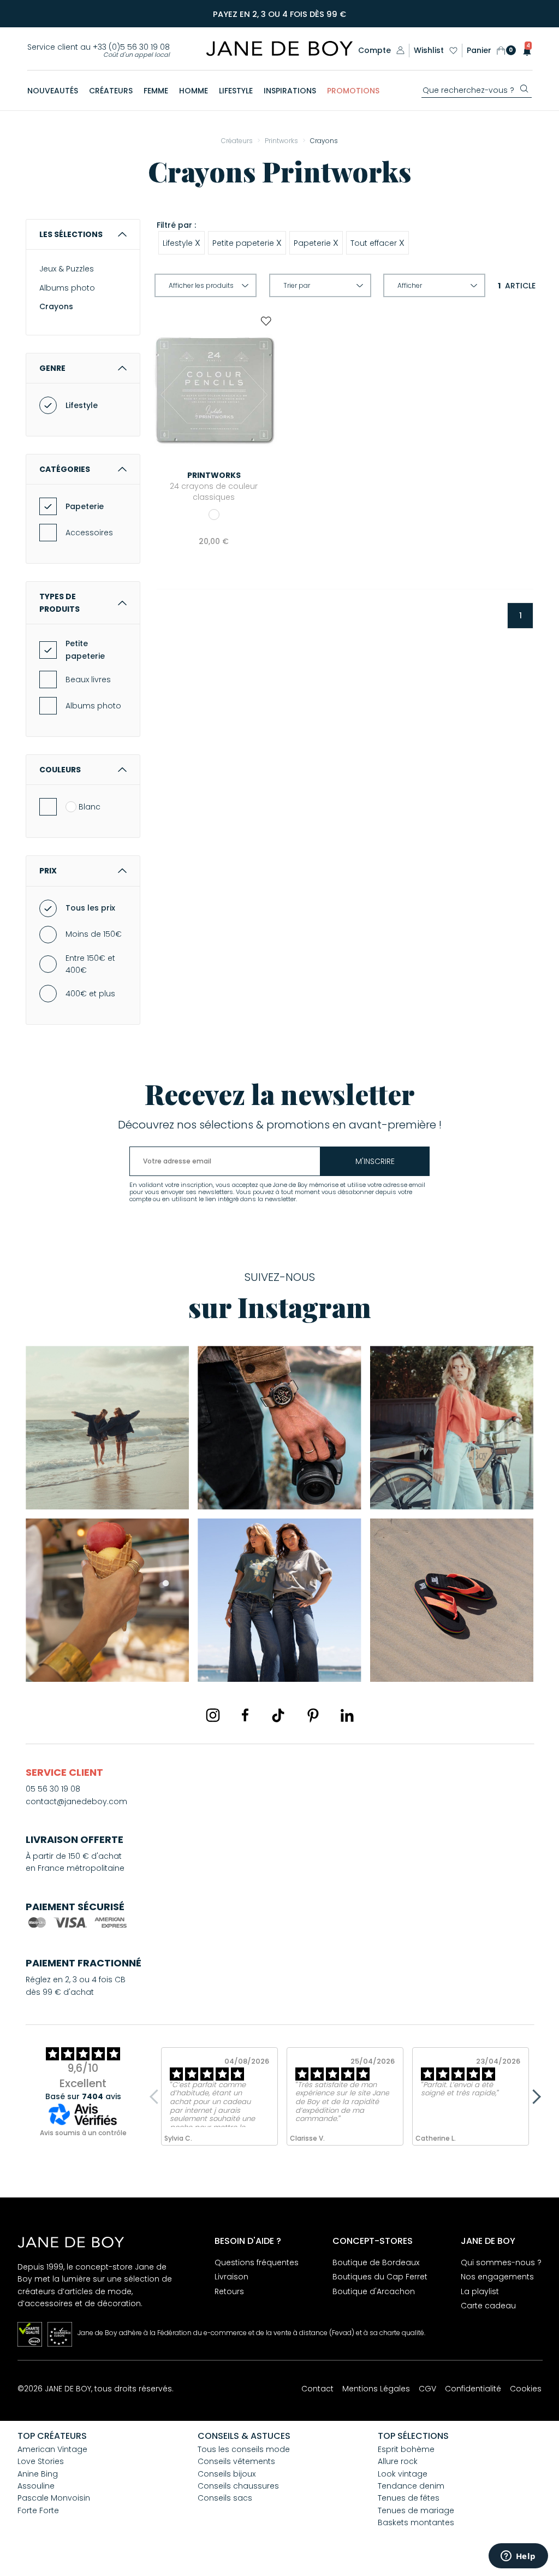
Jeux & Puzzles (67, 269)
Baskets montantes (416, 2522)
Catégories (65, 469)
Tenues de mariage (416, 2510)
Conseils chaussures (238, 2486)
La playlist (480, 2291)
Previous (157, 2096)
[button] (524, 51)
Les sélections (71, 234)
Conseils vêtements (236, 2461)
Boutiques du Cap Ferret (380, 2277)
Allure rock (398, 2461)
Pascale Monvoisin (54, 2498)
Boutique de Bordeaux (376, 2262)
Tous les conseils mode (244, 2449)
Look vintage (403, 2474)
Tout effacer (377, 243)
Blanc (90, 807)
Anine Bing (38, 2474)
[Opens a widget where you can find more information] (518, 2557)
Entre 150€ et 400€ (90, 964)
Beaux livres (88, 680)
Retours (229, 2291)
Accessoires (89, 533)
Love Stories (41, 2461)
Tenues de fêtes (409, 2498)
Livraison (231, 2277)
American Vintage (52, 2449)
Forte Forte (38, 2510)
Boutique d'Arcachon (374, 2291)
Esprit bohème (406, 2449)
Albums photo (67, 288)
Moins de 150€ (94, 934)
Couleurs (60, 770)
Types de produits (60, 602)
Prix (48, 871)
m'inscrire (375, 1161)
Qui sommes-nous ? (501, 2262)
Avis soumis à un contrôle (83, 2133)
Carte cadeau (488, 2306)
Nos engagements (497, 2277)
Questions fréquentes (257, 2262)
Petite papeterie (85, 649)
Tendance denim (411, 2486)
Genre (52, 368)
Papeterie (85, 506)
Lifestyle (82, 405)
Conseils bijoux (227, 2474)
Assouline (36, 2486)
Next (533, 2096)
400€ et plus (90, 994)
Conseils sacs (225, 2498)
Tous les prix (90, 908)
